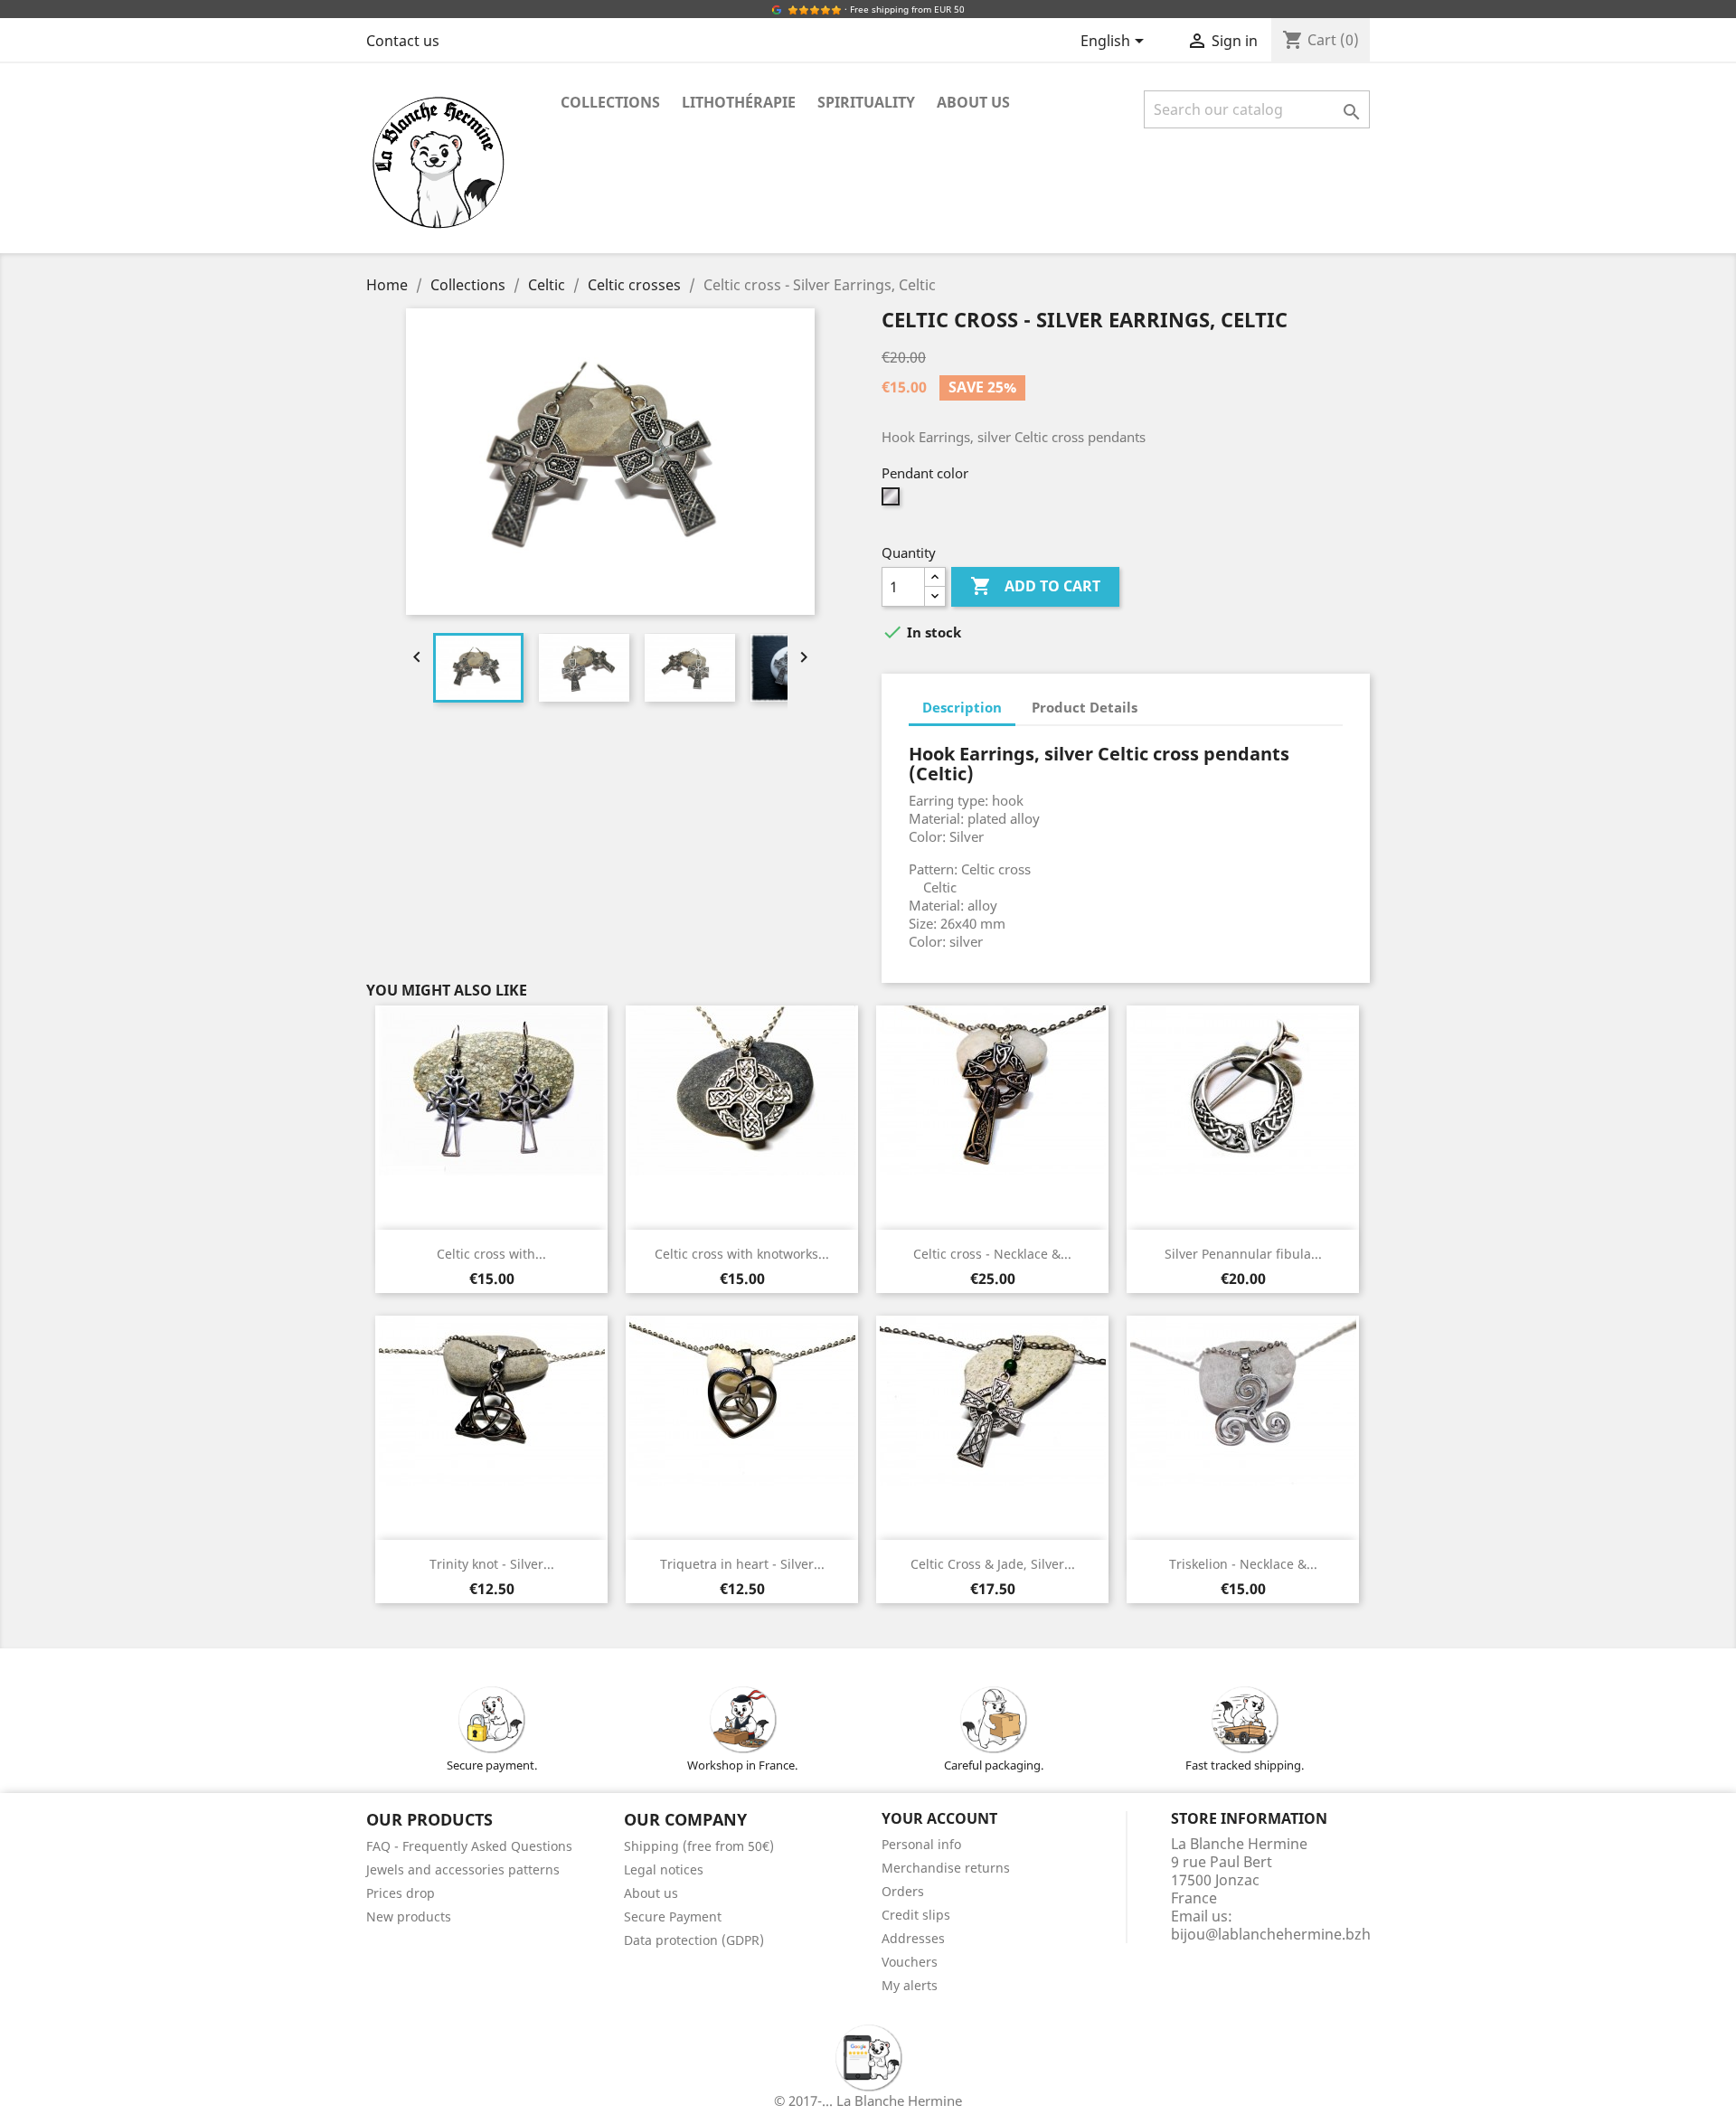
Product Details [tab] (1085, 707)
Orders (903, 1891)
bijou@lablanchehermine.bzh (1271, 1934)
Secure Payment (673, 1916)
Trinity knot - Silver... (492, 1564)
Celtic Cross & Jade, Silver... (993, 1564)
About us (973, 102)
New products (409, 1916)
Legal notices (664, 1869)
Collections (610, 102)
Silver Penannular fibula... (1243, 1254)
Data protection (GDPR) (694, 1940)
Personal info (921, 1844)
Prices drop (401, 1893)
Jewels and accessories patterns (463, 1869)
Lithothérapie (739, 102)
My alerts (910, 1985)
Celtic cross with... (491, 1254)
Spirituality (866, 102)
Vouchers (910, 1962)
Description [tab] (962, 707)
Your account (939, 1818)
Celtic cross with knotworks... (742, 1254)
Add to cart (1035, 586)
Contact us (403, 41)
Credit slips (916, 1915)
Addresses (913, 1938)
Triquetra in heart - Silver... (742, 1564)
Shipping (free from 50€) (699, 1846)
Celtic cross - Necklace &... (992, 1254)
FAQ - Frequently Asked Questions (469, 1846)
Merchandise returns (946, 1868)
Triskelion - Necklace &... (1243, 1564)
